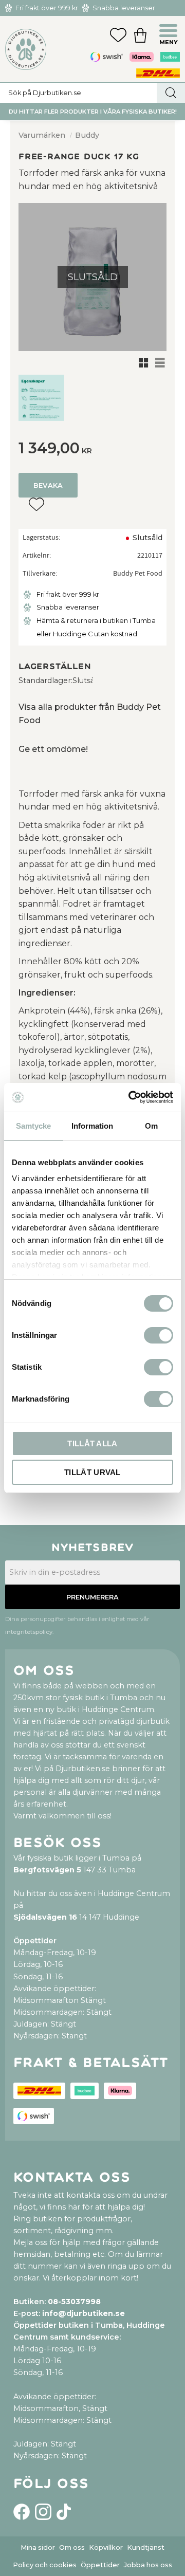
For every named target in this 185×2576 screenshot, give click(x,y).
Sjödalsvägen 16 (45, 1917)
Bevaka (48, 485)
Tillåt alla (92, 1443)
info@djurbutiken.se (84, 2313)
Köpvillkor (106, 2547)
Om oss (72, 2547)
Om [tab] (151, 1126)
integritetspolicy (29, 1632)
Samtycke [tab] (33, 1126)
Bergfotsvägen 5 (47, 1870)
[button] (170, 32)
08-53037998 (74, 2302)
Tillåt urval (92, 1472)
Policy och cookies (45, 2565)
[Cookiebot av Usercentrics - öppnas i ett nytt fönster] (131, 1097)
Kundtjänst (146, 2547)
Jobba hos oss (148, 2565)
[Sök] (171, 93)
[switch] (159, 1335)
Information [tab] (92, 1126)
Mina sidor (38, 2547)
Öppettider (100, 2565)
